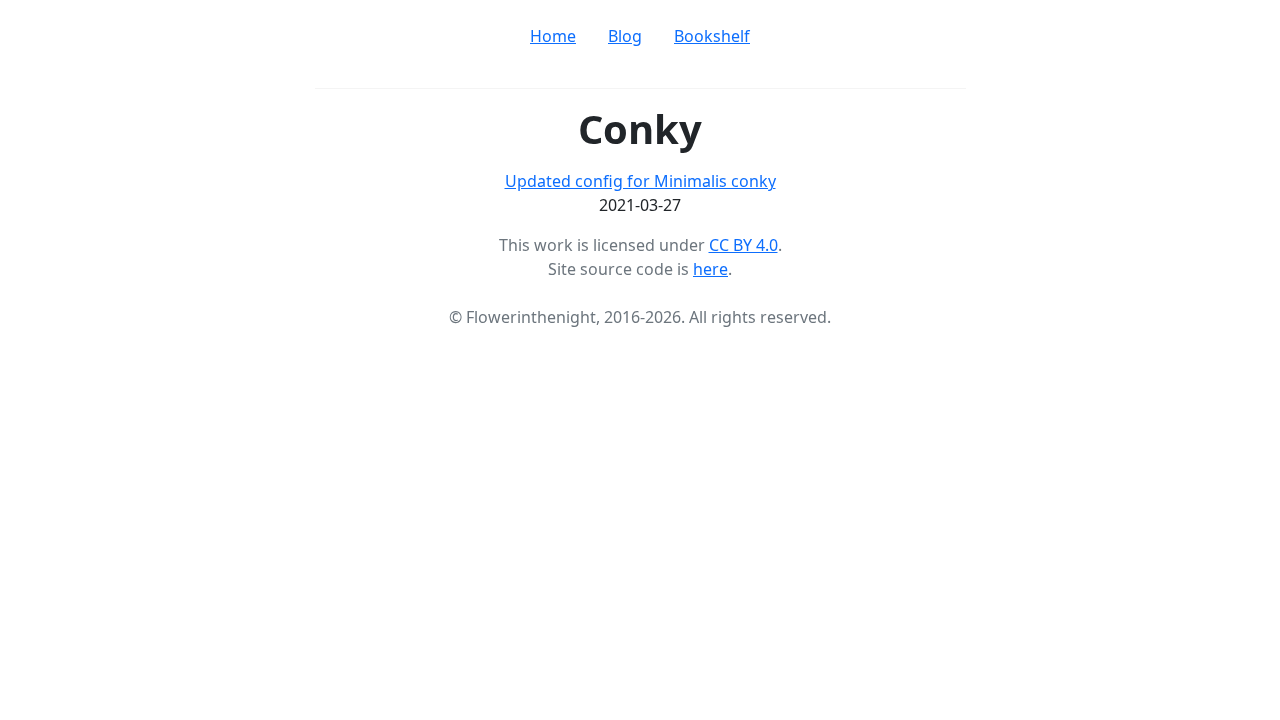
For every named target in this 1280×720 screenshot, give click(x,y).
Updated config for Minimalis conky (640, 181)
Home (553, 36)
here (710, 269)
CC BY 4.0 (743, 245)
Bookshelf (712, 36)
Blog (625, 36)
